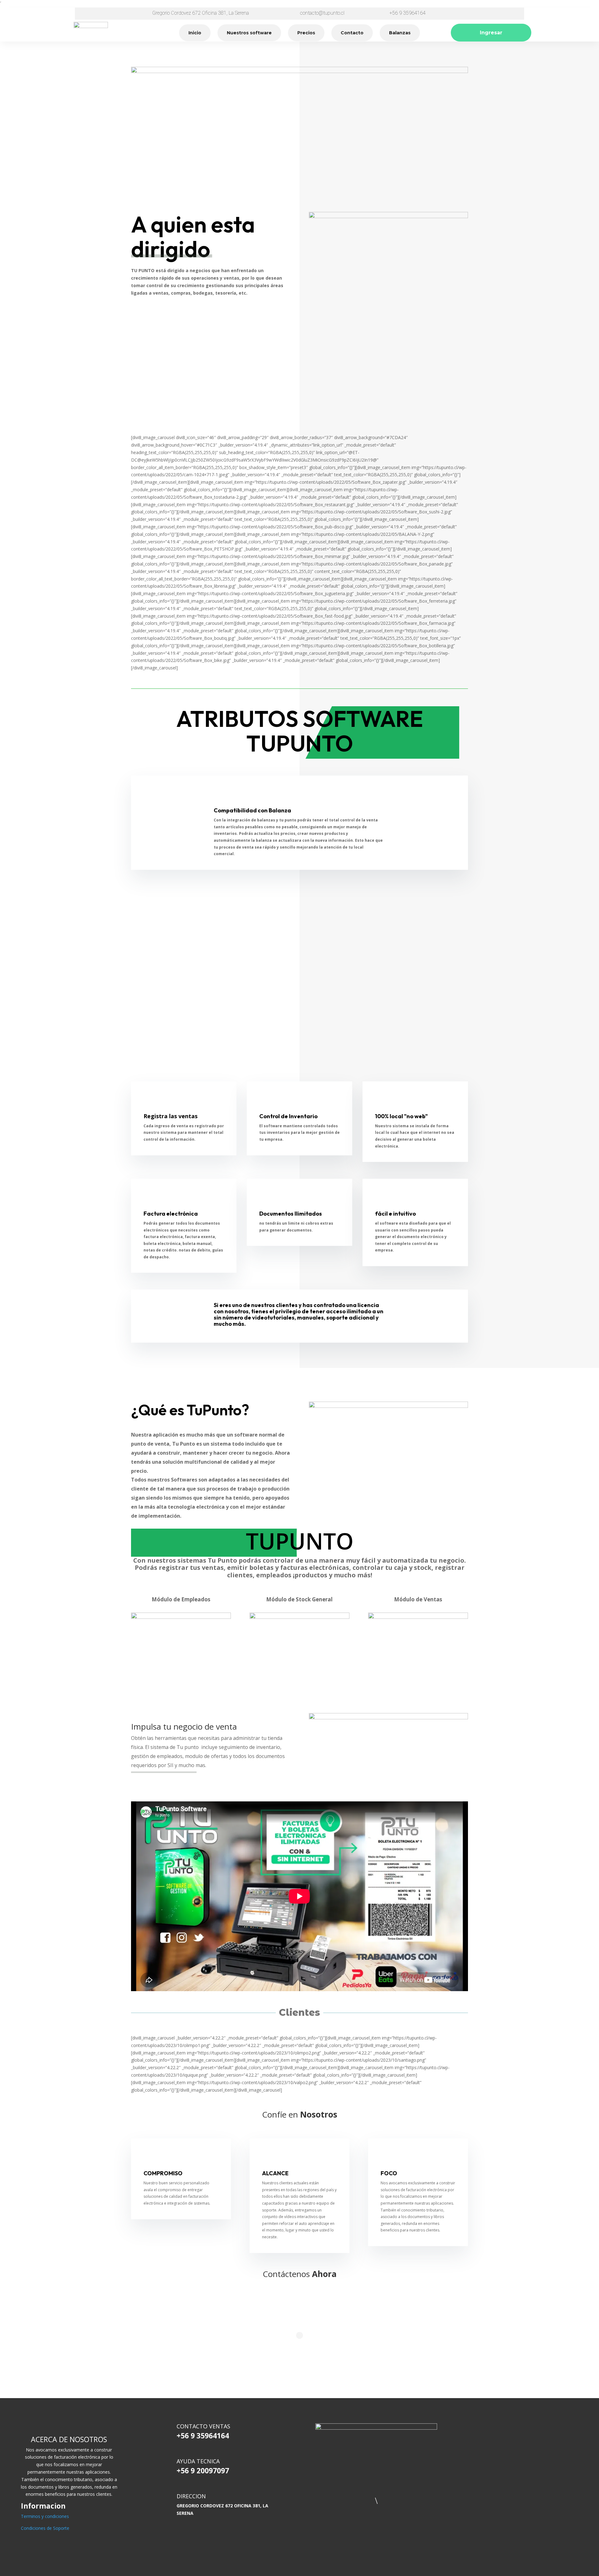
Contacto (352, 33)
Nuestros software (249, 33)
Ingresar (491, 33)
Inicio (195, 33)
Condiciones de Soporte (45, 2528)
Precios (306, 33)
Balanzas (400, 33)
